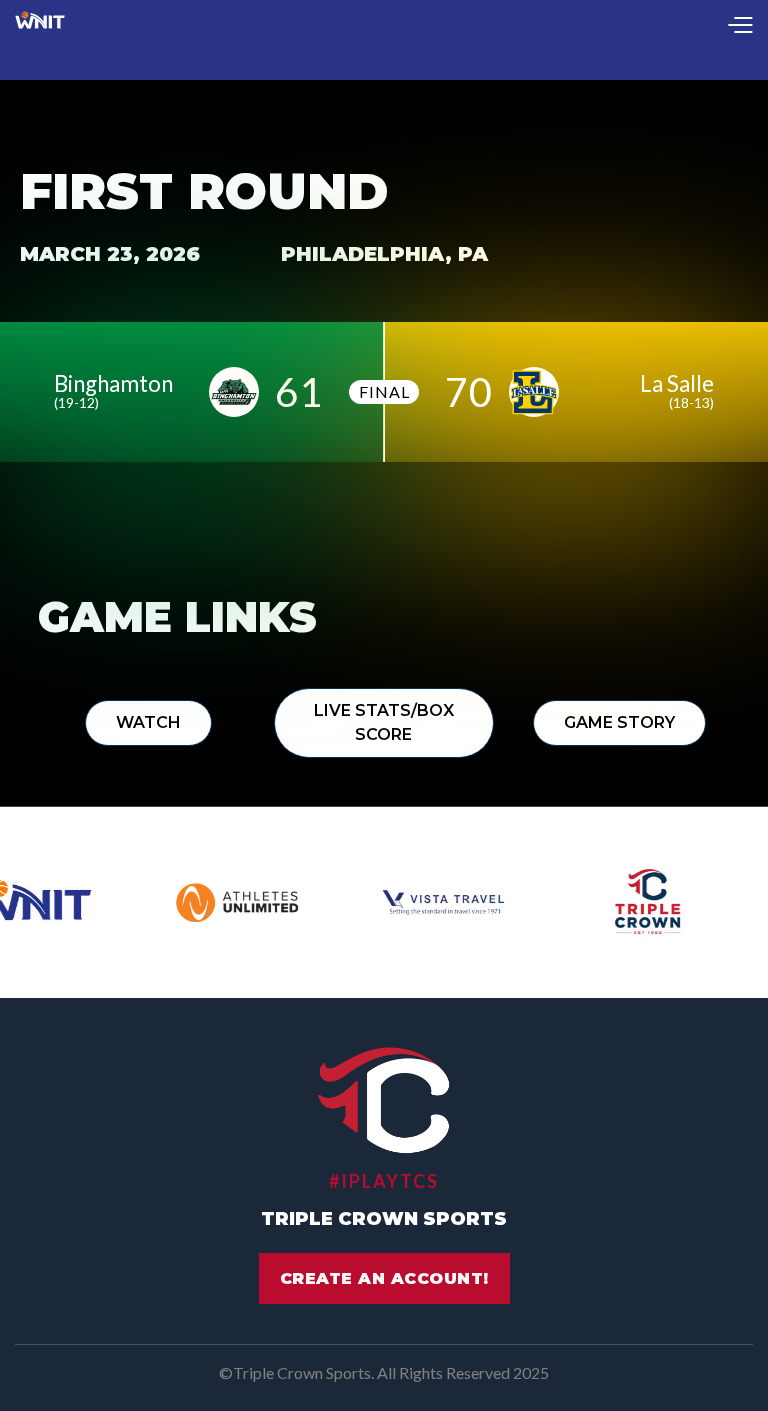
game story (619, 722)
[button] (739, 26)
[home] (40, 26)
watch (148, 722)
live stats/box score (384, 722)
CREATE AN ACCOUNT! (384, 1278)
